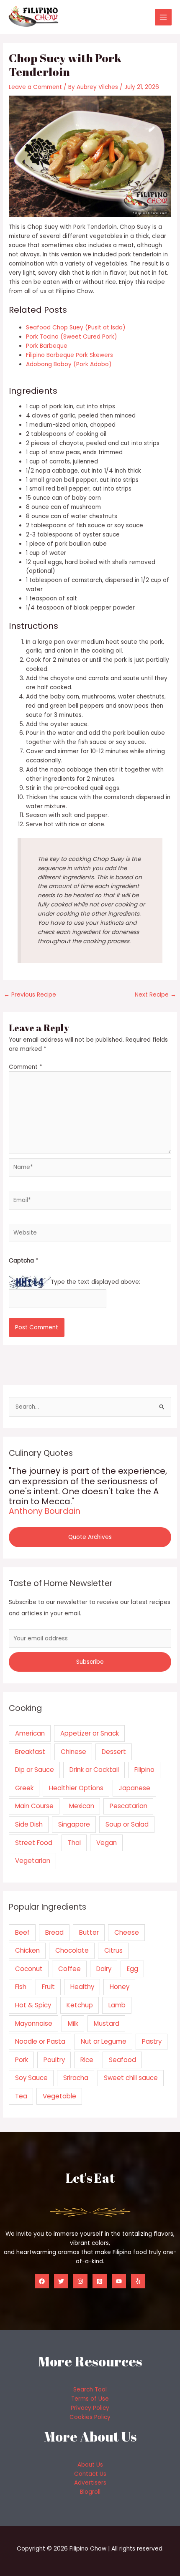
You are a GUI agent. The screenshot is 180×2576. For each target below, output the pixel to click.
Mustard (107, 2023)
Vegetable (59, 2096)
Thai (74, 1843)
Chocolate (72, 1950)
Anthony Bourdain (45, 1511)
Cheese (127, 1932)
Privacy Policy (90, 2408)
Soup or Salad (127, 1824)
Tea (21, 2096)
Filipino (144, 1770)
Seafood (122, 2060)
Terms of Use (90, 2399)
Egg (132, 1969)
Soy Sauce (31, 2078)
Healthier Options (76, 1788)
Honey (120, 1987)
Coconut (29, 1969)
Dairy (104, 1969)
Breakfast (30, 1752)
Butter (89, 1932)
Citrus (113, 1950)
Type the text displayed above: (95, 1282)
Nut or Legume (104, 2041)
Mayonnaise (34, 2023)
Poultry (54, 2060)
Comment (26, 1067)
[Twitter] (61, 2281)
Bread (54, 1932)
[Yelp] (138, 2281)
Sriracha (76, 2078)
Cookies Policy (90, 2417)
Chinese (73, 1752)
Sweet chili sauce (131, 2078)
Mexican (82, 1806)
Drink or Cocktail (94, 1770)
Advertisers (90, 2483)
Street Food (34, 1843)
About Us (90, 2465)
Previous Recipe (30, 995)
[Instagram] (80, 2281)
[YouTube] (119, 2281)
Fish (21, 1987)
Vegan (107, 1843)
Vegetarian (33, 1861)
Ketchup (80, 2005)
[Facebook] (42, 2281)
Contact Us (90, 2474)
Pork (22, 2060)
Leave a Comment (35, 87)
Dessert (114, 1752)
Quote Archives (90, 1537)
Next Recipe (156, 995)
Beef (22, 1932)
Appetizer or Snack (90, 1733)
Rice (87, 2060)
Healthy (82, 1987)
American (30, 1733)
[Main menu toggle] (163, 17)
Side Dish (29, 1824)
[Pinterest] (100, 2281)
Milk (73, 2023)
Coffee (69, 1969)
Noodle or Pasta (40, 2041)
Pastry (152, 2041)
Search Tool (90, 2390)
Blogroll (90, 2492)
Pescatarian (129, 1806)
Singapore (74, 1824)
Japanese (135, 1788)
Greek (24, 1788)
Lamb (117, 2005)
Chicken (27, 1950)
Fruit (48, 1987)
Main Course (34, 1806)
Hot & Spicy (33, 2005)
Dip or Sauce (35, 1770)
